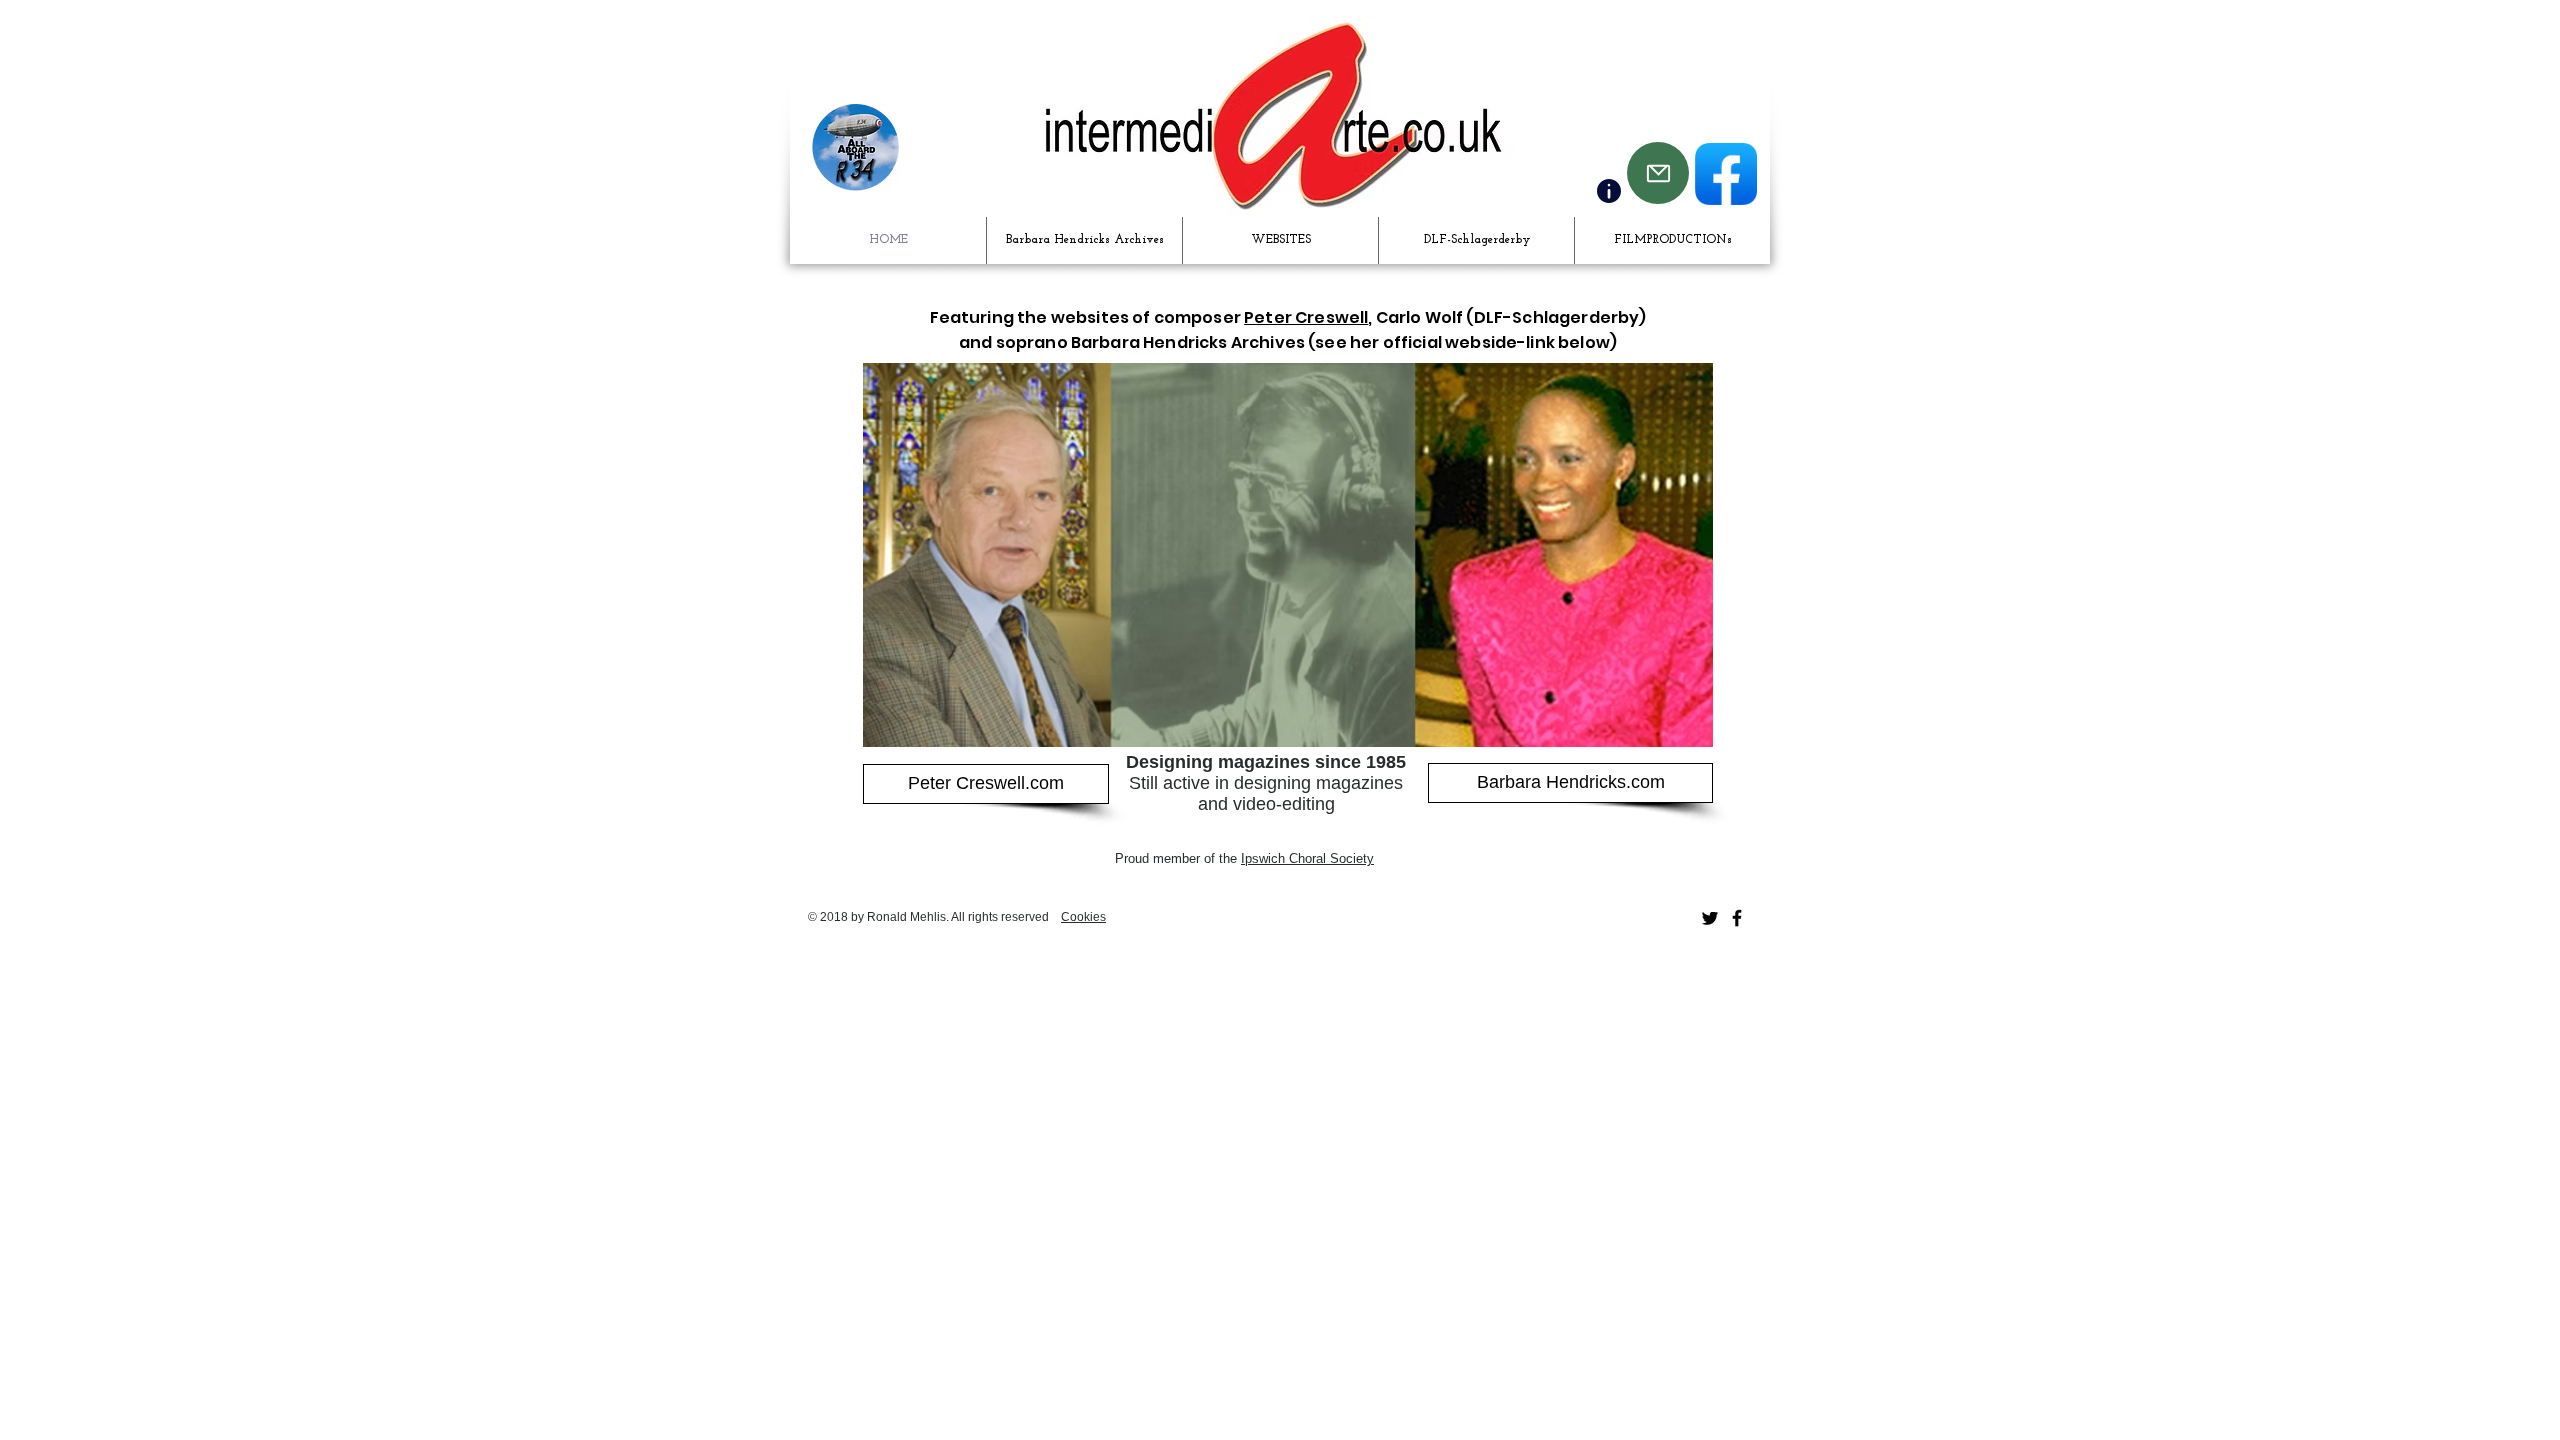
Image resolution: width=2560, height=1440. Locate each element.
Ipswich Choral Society (1307, 858)
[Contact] (1609, 191)
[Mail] (1658, 173)
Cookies (1083, 917)
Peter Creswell (1306, 317)
